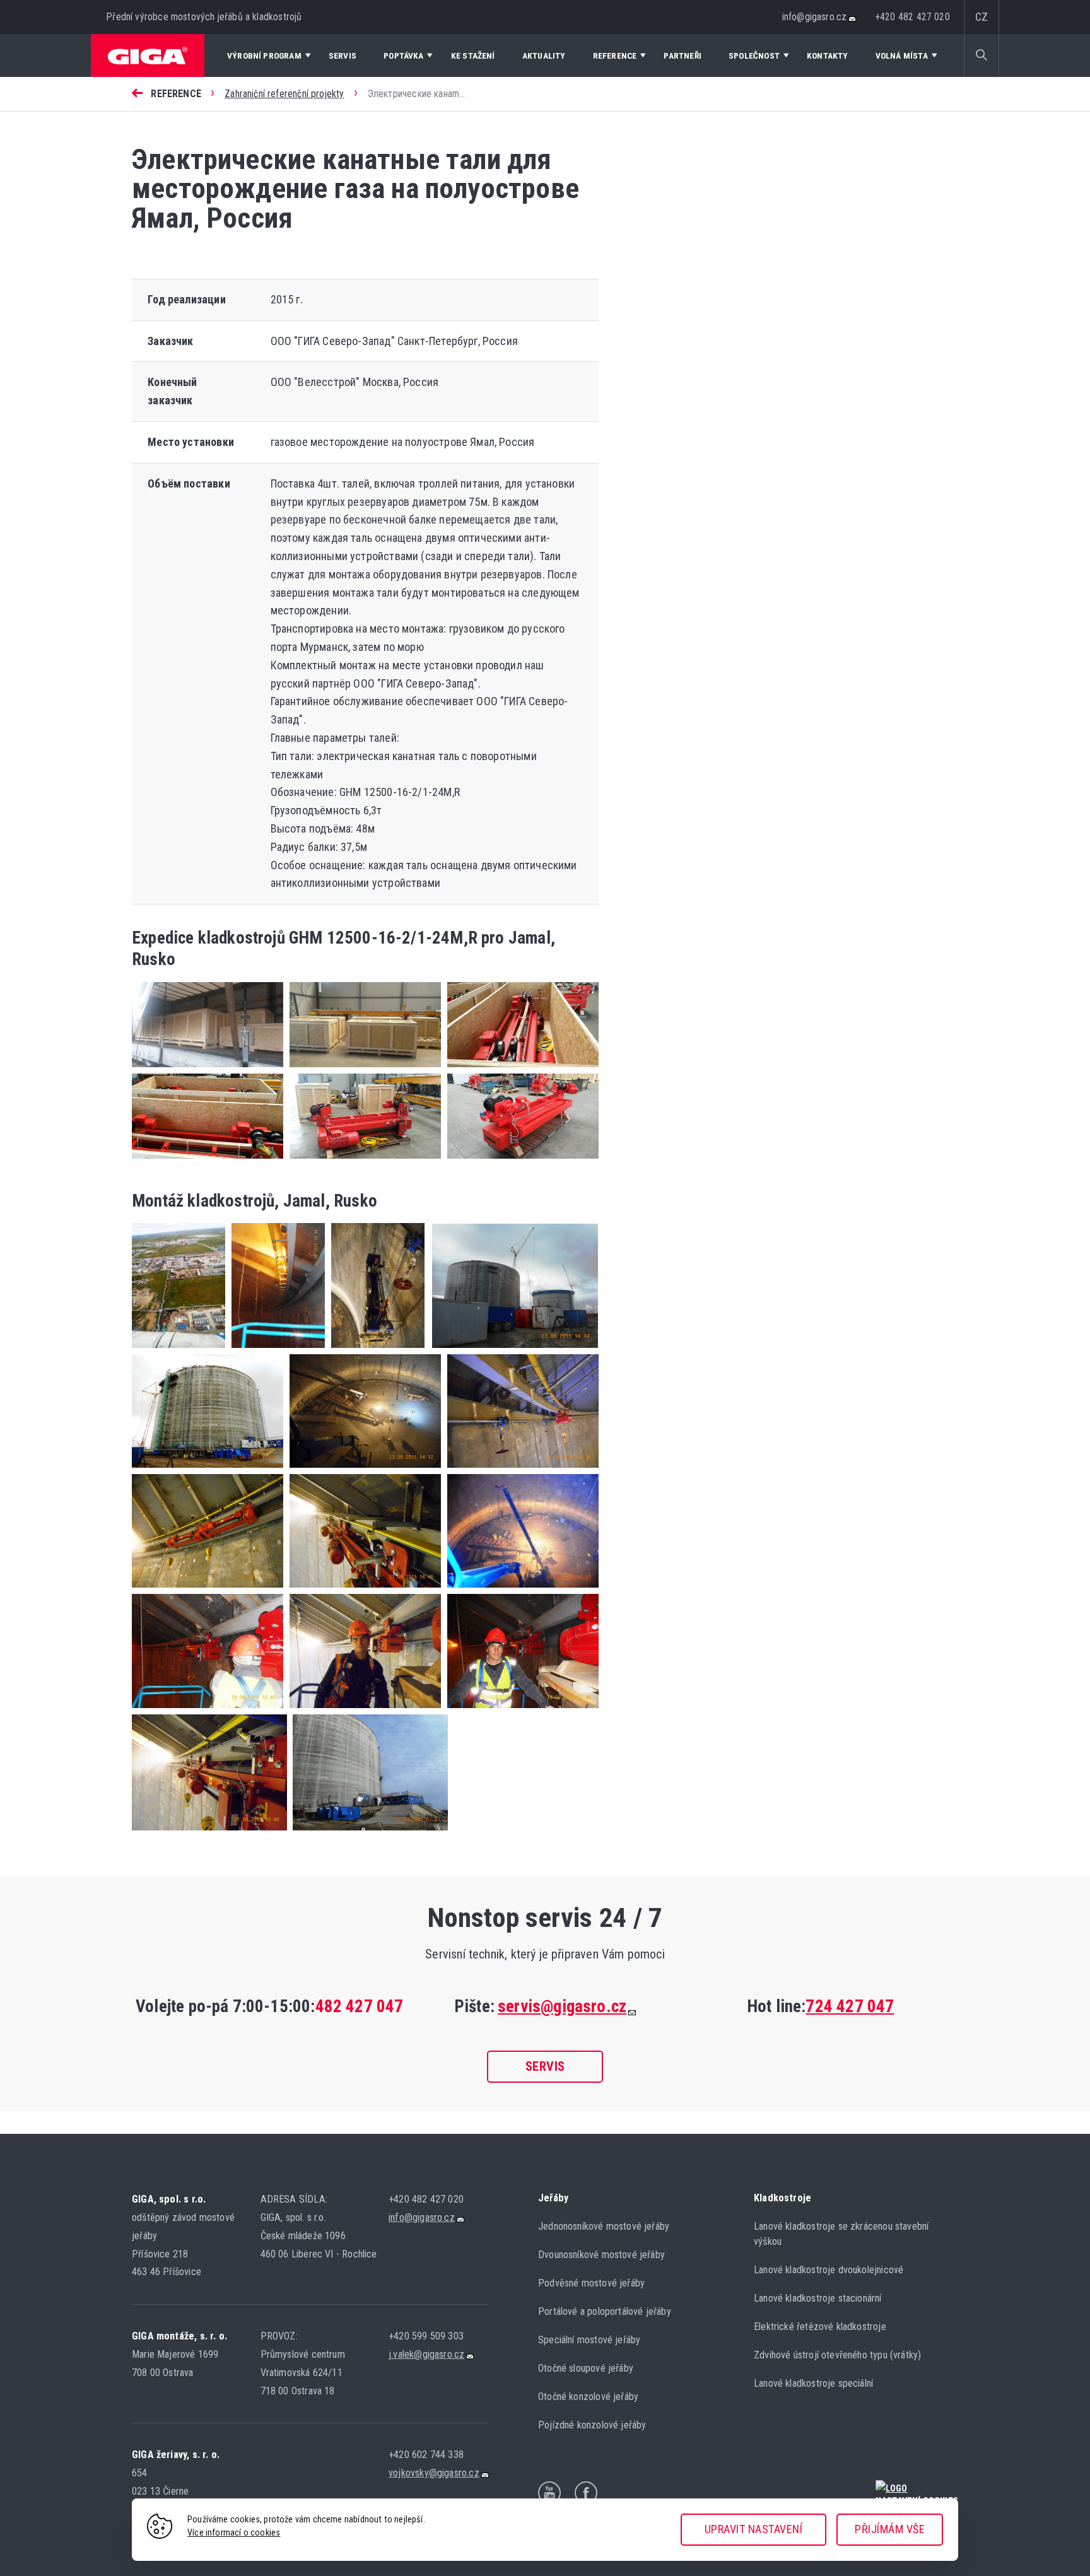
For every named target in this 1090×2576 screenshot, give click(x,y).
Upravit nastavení (754, 2529)
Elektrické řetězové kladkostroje (820, 2327)
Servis (545, 2066)
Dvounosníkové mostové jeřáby (601, 2255)
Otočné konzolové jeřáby (588, 2397)
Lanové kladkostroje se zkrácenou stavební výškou (841, 2234)
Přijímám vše (890, 2529)
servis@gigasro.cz (562, 2006)
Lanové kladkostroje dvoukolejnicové (829, 2270)
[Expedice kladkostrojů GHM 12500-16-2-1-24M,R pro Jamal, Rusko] (208, 1069)
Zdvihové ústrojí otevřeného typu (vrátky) (837, 2355)
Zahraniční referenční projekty (284, 94)
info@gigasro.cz (815, 17)
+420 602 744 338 (426, 2455)
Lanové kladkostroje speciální (813, 2383)
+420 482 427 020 (913, 17)
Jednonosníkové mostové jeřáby (604, 2226)
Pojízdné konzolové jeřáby (592, 2425)
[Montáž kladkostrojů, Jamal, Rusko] (179, 1350)
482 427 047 (360, 2006)
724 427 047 (850, 2006)
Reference (176, 94)
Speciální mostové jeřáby (589, 2340)
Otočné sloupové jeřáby (586, 2368)
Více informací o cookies (234, 2533)
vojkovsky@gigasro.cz (434, 2473)
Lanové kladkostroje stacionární (818, 2298)
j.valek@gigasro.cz (426, 2354)
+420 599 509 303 (426, 2336)
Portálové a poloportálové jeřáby (605, 2311)
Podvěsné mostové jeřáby (591, 2283)
